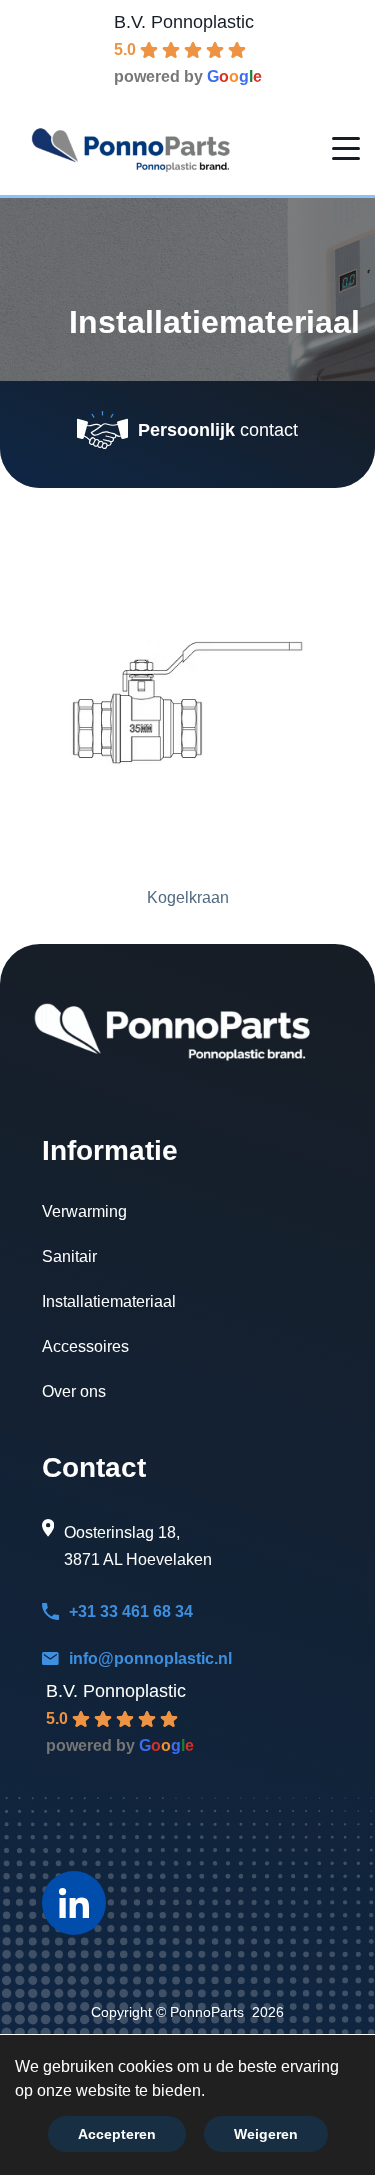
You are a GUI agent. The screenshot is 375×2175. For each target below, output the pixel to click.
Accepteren (117, 2134)
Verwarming (84, 1211)
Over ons (74, 1391)
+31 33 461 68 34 (131, 1611)
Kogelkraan (188, 897)
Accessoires (85, 1346)
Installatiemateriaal (109, 1301)
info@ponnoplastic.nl (150, 1658)
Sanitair (69, 1256)
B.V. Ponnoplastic (184, 22)
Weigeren (266, 2134)
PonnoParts (207, 2012)
